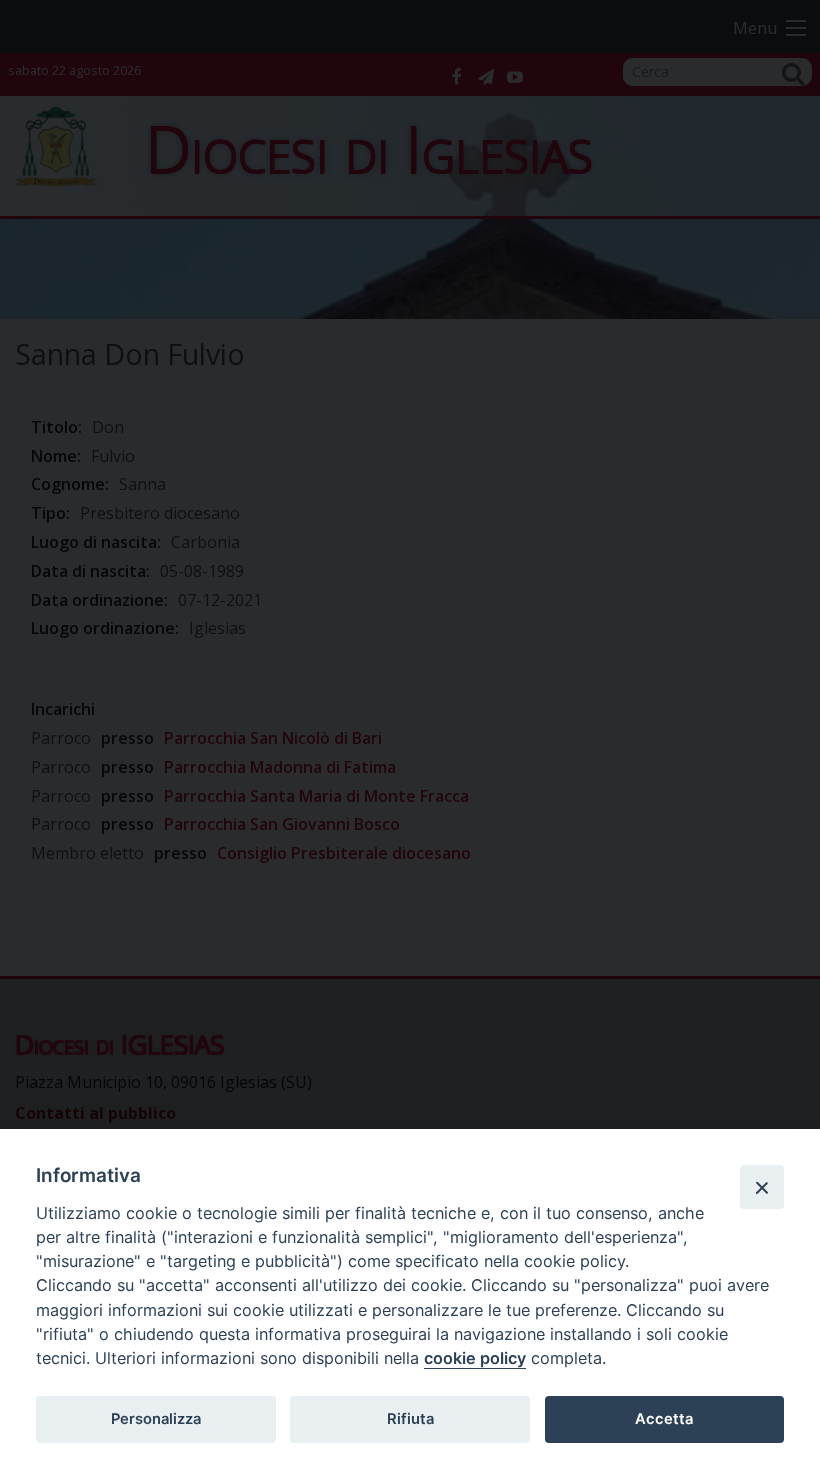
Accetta (664, 1419)
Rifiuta (410, 1419)
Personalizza (156, 1419)
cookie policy (475, 1358)
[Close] (762, 1187)
